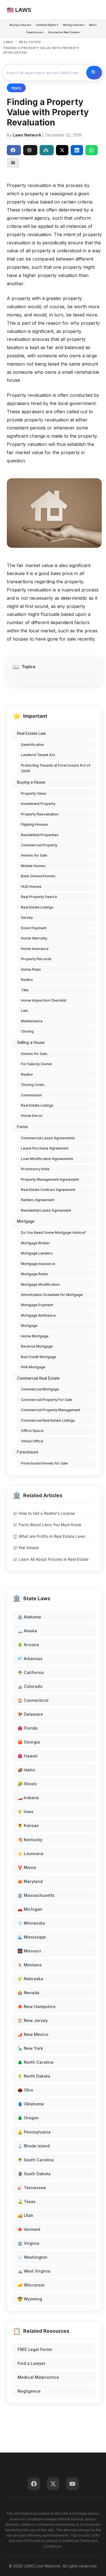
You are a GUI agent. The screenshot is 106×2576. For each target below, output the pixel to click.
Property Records (36, 959)
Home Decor (32, 1116)
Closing (27, 1031)
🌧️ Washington (33, 2257)
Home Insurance (35, 949)
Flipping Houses (34, 824)
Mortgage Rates (34, 1274)
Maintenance (32, 1021)
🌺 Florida (28, 1728)
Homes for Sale (34, 855)
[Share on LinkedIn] (77, 150)
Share (14, 150)
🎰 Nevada (28, 1993)
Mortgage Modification (40, 1284)
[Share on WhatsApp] (92, 150)
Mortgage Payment (37, 1305)
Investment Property (38, 804)
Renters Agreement (38, 1200)
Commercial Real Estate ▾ (64, 32)
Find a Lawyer (32, 2363)
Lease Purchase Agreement (45, 1148)
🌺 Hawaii (28, 1756)
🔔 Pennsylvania (34, 2132)
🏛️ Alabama (29, 1617)
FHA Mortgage (33, 1367)
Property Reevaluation (40, 814)
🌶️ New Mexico (33, 2034)
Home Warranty (34, 938)
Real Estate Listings (37, 907)
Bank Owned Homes (38, 876)
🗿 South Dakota (34, 2174)
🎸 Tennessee (32, 2188)
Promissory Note (35, 1169)
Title (25, 990)
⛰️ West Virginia (34, 2271)
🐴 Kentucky (30, 1840)
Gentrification (33, 745)
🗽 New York (30, 2048)
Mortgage (26, 1221)
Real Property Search (39, 897)
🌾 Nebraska (30, 1979)
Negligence (29, 2391)
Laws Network (27, 135)
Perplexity (47, 150)
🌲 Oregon (28, 2118)
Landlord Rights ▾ (47, 25)
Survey (27, 917)
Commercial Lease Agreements (48, 1138)
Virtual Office (32, 1441)
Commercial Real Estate (38, 1378)
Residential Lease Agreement (46, 1210)
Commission (31, 1095)
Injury (16, 88)
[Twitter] (53, 2484)
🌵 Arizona (28, 1645)
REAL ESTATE (30, 42)
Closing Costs (33, 1085)
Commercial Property (39, 845)
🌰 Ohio (25, 2090)
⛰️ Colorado (30, 1686)
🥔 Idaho (26, 1770)
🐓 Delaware (30, 1714)
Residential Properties (40, 835)
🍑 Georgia (29, 1742)
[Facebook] (34, 2484)
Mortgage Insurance (38, 1264)
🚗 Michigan (30, 1909)
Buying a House (31, 782)
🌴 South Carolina (36, 2160)
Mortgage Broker (35, 1243)
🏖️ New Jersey (33, 2020)
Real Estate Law (31, 733)
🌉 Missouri (29, 1951)
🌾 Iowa (25, 1812)
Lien (24, 1011)
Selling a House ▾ (74, 25)
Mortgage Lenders (37, 1253)
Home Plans (31, 969)
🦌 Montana (30, 1965)
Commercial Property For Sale (46, 1400)
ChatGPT (30, 150)
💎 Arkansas (30, 1659)
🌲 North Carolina (35, 2062)
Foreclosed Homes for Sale (44, 1463)
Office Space (32, 1431)
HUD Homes (31, 887)
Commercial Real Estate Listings (48, 1420)
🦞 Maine (27, 1867)
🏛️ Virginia (28, 2243)
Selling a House (31, 1042)
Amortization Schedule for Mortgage (52, 1295)
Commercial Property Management (51, 1410)
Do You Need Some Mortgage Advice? (54, 1233)
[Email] (13, 163)
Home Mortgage (35, 1336)
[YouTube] (72, 2484)
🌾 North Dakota (34, 2076)
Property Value (33, 793)
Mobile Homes (33, 866)
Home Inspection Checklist (44, 1000)
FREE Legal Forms (35, 2349)
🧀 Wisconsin (31, 2285)
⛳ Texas (27, 2201)
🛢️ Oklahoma (31, 2104)
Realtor (27, 980)
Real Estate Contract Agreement (48, 1190)
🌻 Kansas (28, 1825)
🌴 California (31, 1672)
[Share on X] (62, 150)
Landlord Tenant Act (38, 755)
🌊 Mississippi (32, 1937)
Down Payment (34, 928)
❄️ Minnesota (31, 1923)
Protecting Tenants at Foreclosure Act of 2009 (56, 768)
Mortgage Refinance (38, 1315)
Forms (22, 1127)
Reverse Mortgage (37, 1346)
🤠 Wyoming (30, 2299)
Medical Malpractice (38, 2377)
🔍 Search (94, 73)
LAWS (8, 42)
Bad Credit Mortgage (39, 1357)
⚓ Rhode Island (34, 2146)
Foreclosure (28, 1452)
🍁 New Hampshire (37, 2007)
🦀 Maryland (30, 1881)
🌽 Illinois (27, 1784)
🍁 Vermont (29, 2229)
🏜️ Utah (25, 2215)
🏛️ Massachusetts (36, 1895)
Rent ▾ (93, 25)
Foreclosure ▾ (35, 32)
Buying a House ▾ (20, 25)
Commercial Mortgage (40, 1389)
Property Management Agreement (50, 1179)
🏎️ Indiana (28, 1798)
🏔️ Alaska (27, 1631)
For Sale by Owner (37, 1064)
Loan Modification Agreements (47, 1159)
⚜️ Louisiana (30, 1854)
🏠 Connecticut (33, 1700)
